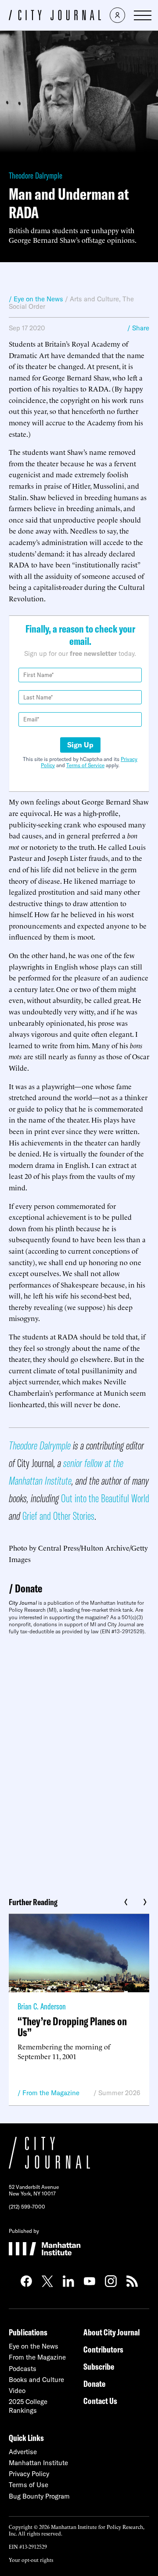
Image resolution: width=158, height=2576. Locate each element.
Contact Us (100, 2401)
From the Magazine (51, 2093)
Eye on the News (34, 2346)
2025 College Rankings (28, 2406)
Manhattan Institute (38, 2463)
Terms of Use (29, 2485)
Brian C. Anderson (42, 2006)
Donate (29, 1588)
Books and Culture (36, 2380)
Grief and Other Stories (58, 1516)
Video (17, 2391)
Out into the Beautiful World (105, 1498)
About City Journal (112, 2332)
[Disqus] (79, 1763)
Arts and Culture (94, 299)
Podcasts (23, 2369)
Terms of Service (85, 765)
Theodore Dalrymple (36, 175)
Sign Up (80, 745)
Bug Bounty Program (39, 2496)
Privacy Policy (29, 2474)
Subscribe (99, 2366)
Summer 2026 (119, 2093)
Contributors (103, 2349)
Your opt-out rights (31, 2560)
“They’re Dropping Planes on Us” (72, 2027)
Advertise (23, 2452)
